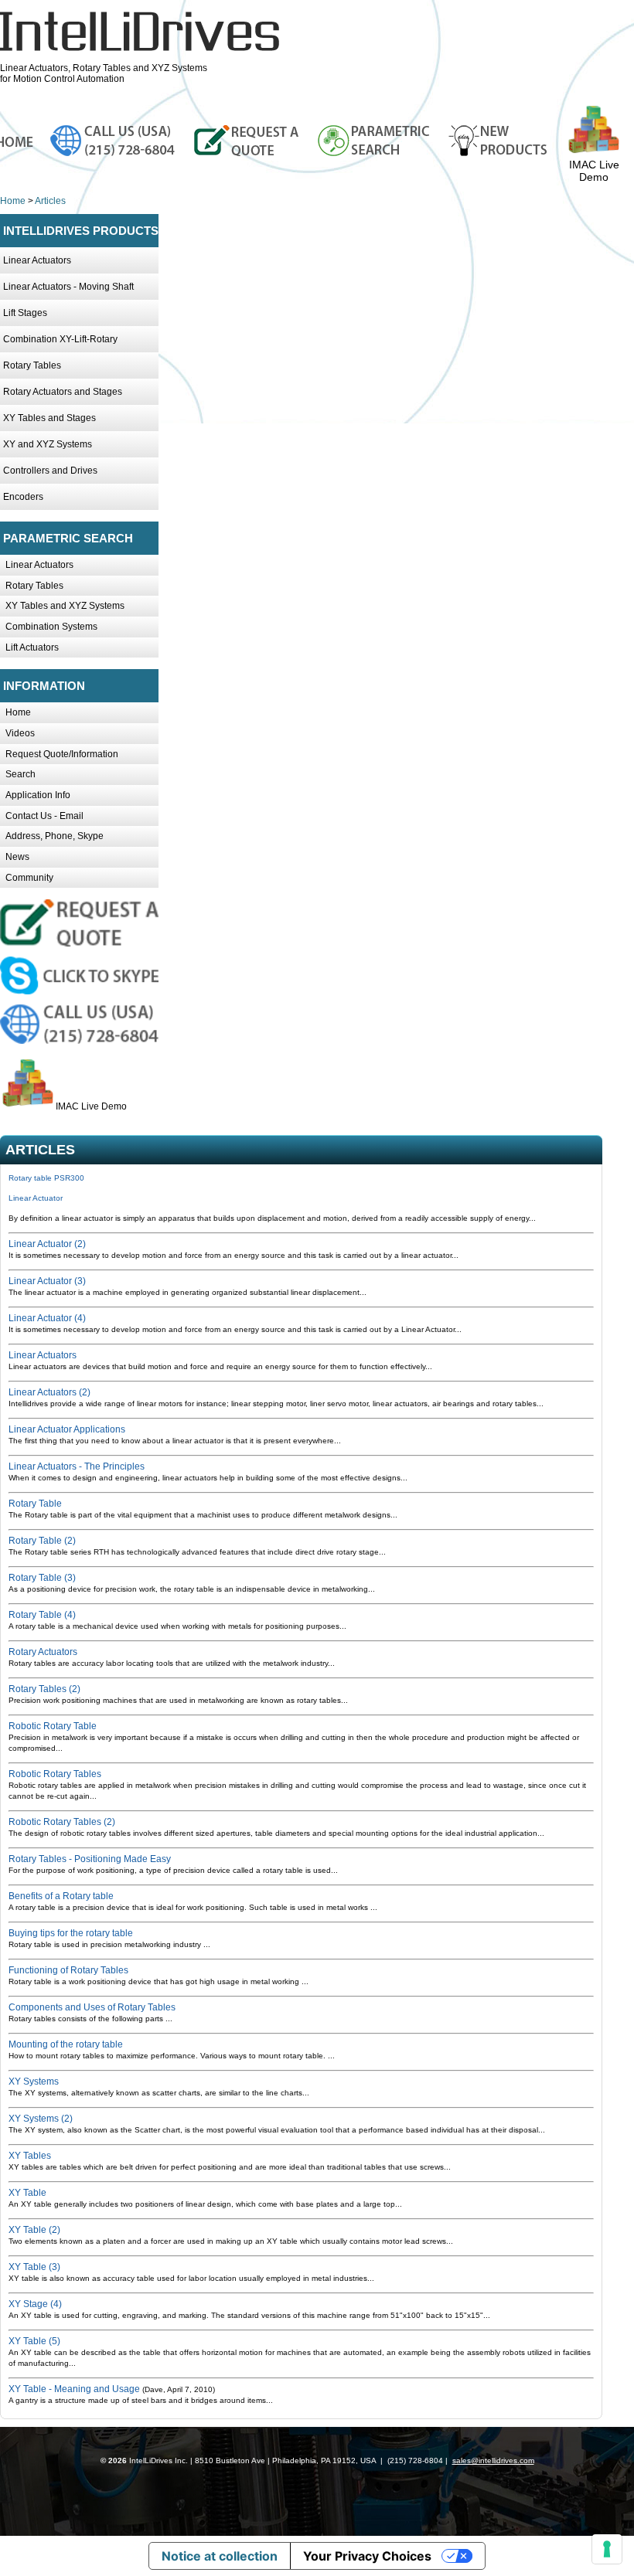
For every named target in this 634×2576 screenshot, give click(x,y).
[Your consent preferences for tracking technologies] (607, 2549)
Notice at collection (220, 2556)
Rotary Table (35, 1504)
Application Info (38, 795)
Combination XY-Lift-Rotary (60, 339)
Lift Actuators (32, 647)
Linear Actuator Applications (67, 1429)
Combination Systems (51, 627)
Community (29, 878)
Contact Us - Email (44, 816)
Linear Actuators (37, 260)
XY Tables (30, 2156)
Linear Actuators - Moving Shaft (68, 287)
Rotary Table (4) (42, 1615)
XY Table (27, 2193)
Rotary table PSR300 (46, 1178)
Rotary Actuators (43, 1652)
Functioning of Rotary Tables (68, 1970)
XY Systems (34, 2082)
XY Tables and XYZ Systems (65, 606)
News (17, 857)
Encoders (23, 497)
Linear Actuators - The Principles (77, 1466)
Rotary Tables (32, 365)
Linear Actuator (36, 1198)
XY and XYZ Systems (48, 444)
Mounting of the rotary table (66, 2044)
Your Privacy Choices (367, 2556)
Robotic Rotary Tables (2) (62, 1822)
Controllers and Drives (50, 471)
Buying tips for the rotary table (71, 1933)
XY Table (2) (34, 2230)
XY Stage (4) (35, 2304)
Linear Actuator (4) (47, 1318)
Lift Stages (25, 313)
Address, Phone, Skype (55, 836)
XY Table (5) (34, 2341)
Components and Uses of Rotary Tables (92, 2007)
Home (13, 201)
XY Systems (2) (41, 2119)
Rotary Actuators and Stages (63, 392)
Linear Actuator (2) (47, 1244)
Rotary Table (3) (42, 1578)
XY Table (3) (34, 2267)
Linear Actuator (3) (47, 1281)
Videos (20, 733)
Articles (50, 201)
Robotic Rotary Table (53, 1726)
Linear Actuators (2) (49, 1392)
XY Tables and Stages (49, 418)
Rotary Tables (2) (44, 1689)
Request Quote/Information (62, 754)
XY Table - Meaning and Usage (74, 2389)
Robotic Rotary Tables (55, 1774)
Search (20, 774)
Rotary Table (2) (42, 1541)
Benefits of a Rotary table (61, 1896)
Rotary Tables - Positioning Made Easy (90, 1859)
